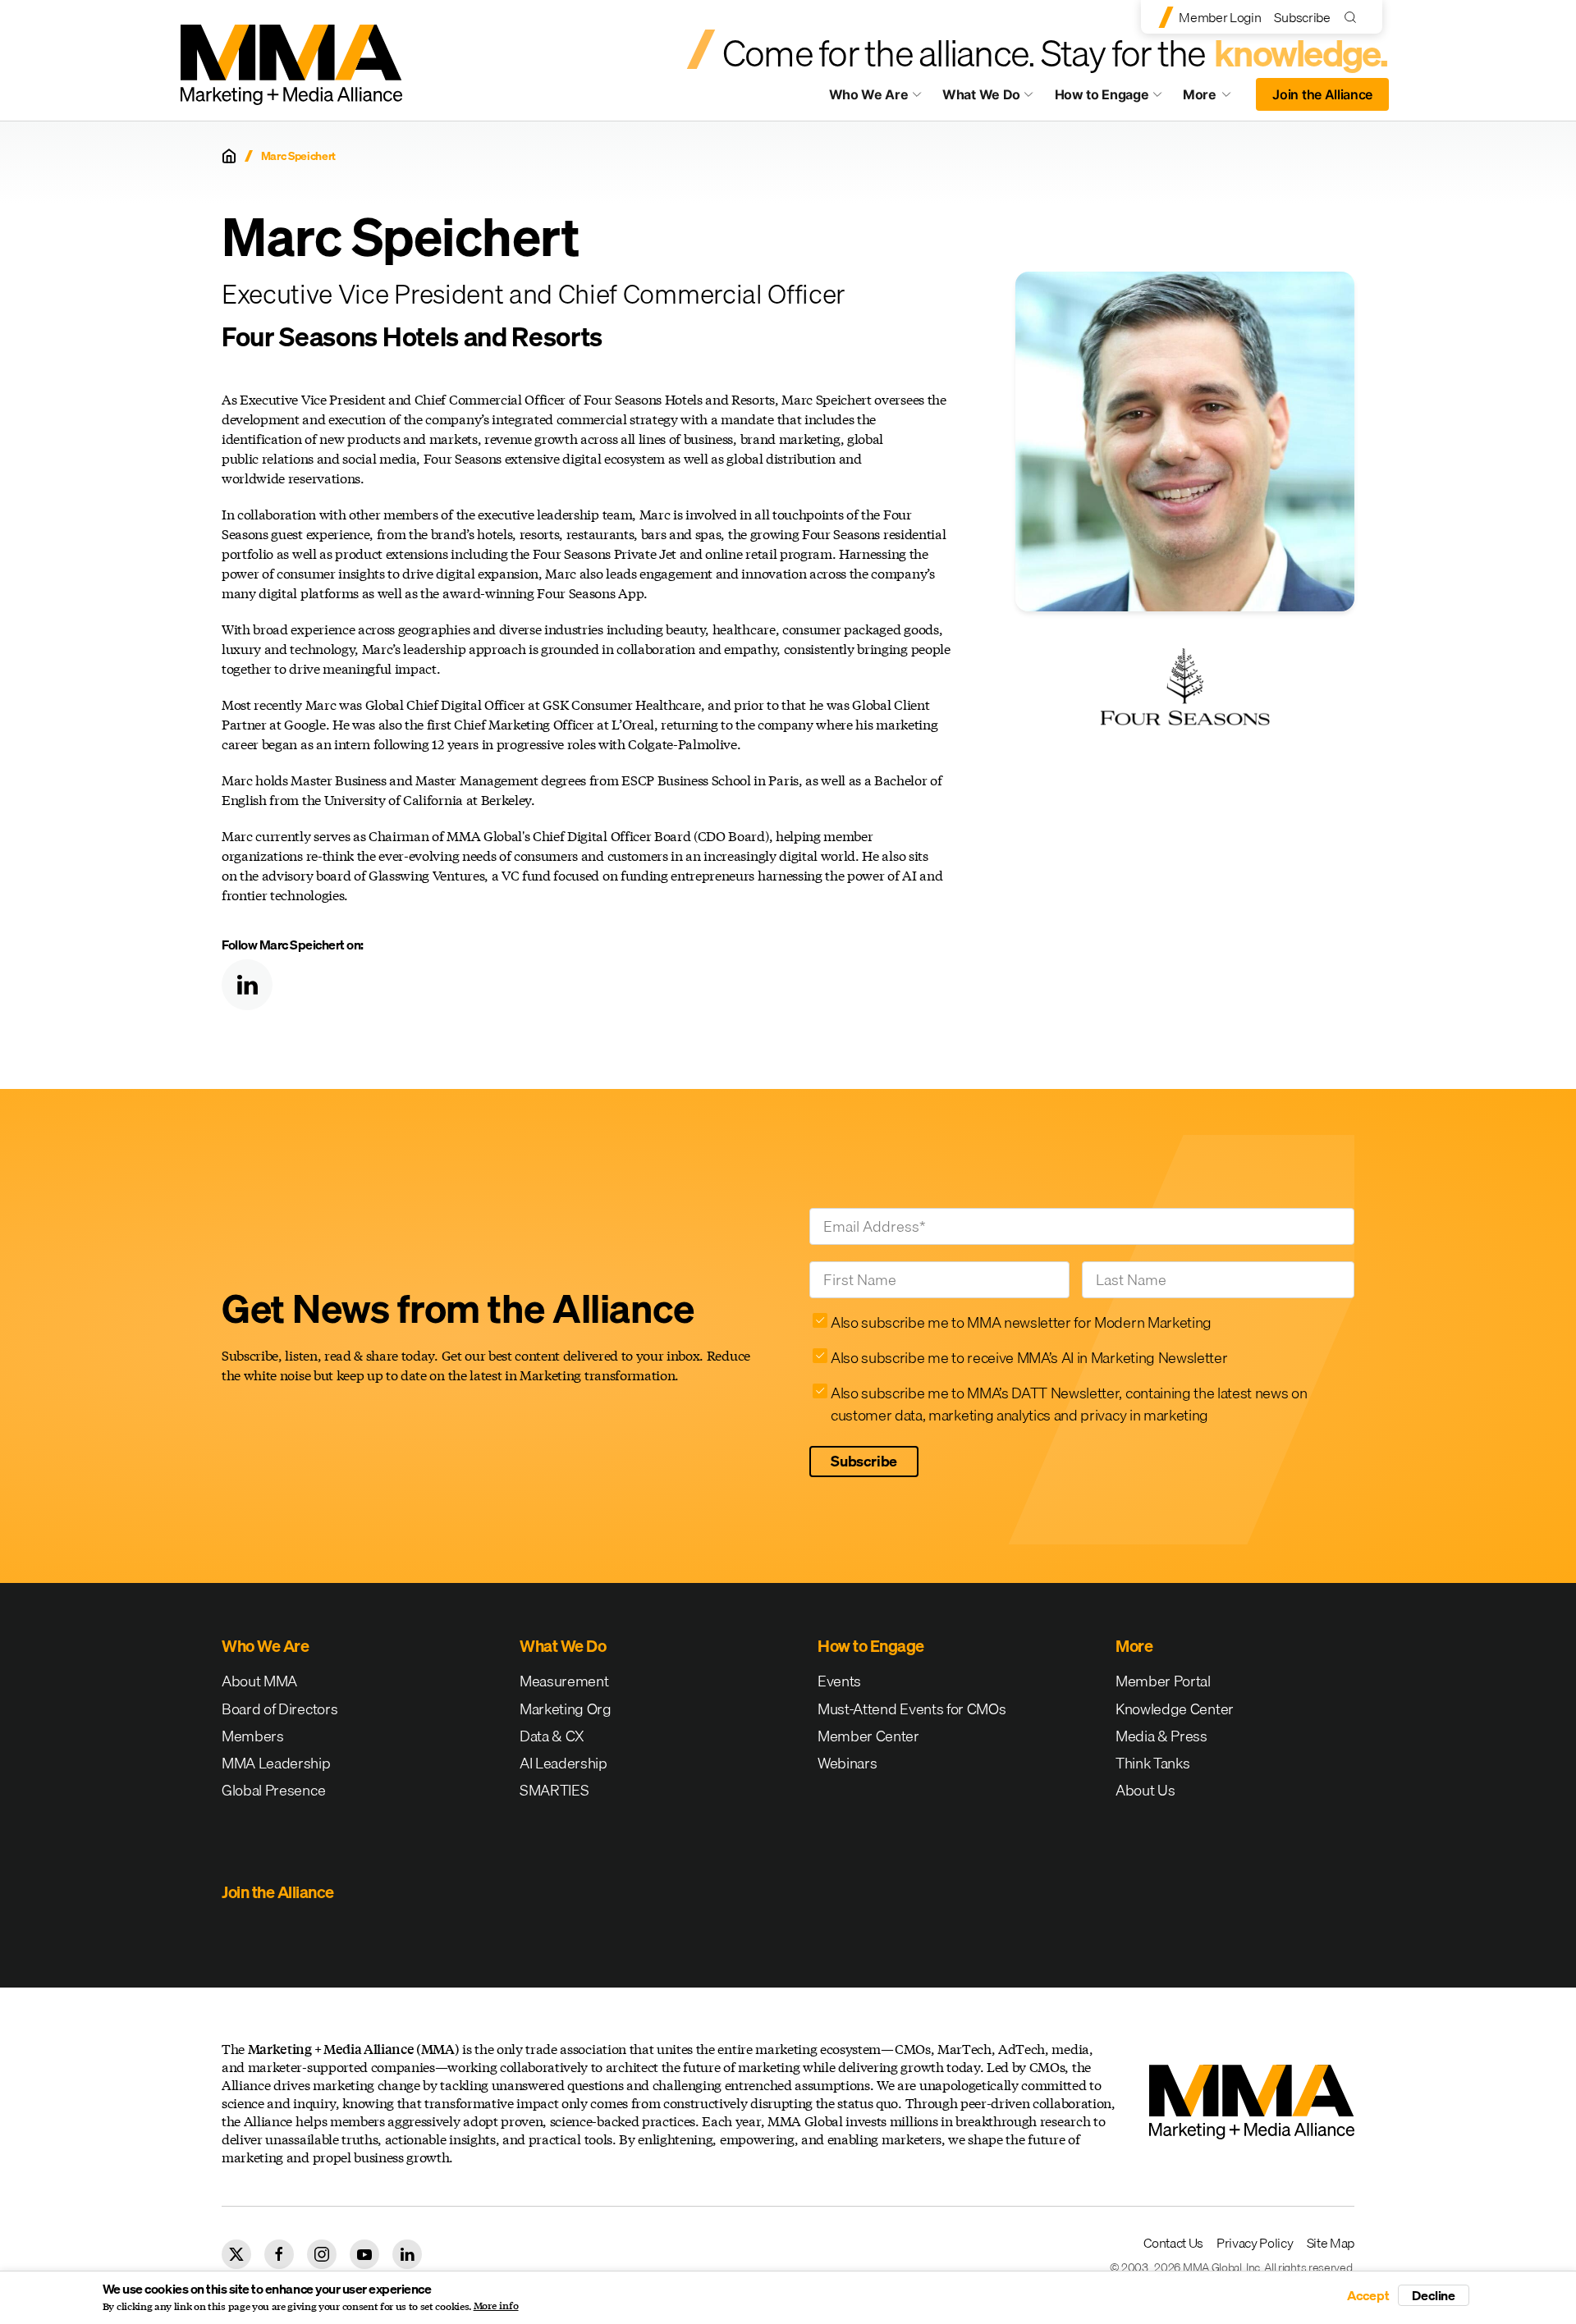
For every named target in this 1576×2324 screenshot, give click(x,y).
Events (839, 1681)
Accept (1368, 2295)
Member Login (1220, 17)
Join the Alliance (1322, 94)
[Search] (1354, 17)
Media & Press (1161, 1736)
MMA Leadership (276, 1763)
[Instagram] (322, 2254)
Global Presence (273, 1790)
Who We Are (869, 94)
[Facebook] (279, 2254)
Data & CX (552, 1736)
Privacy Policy (1255, 2243)
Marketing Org (566, 1709)
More (1215, 98)
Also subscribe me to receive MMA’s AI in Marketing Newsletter (1029, 1358)
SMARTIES (554, 1790)
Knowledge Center (1175, 1709)
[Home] (229, 156)
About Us (1145, 1790)
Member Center (868, 1736)
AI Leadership (564, 1763)
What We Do (981, 94)
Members (253, 1736)
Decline (1434, 2295)
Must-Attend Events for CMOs (912, 1709)
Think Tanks (1152, 1763)
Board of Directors (279, 1709)
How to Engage (1102, 94)
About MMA (259, 1681)
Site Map (1331, 2243)
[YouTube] (364, 2254)
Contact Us (1173, 2243)
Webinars (847, 1763)
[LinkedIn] (247, 985)
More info (496, 2306)
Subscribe (1302, 17)
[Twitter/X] (236, 2254)
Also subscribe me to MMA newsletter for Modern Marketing (1021, 1322)
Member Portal (1163, 1681)
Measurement (564, 1681)
